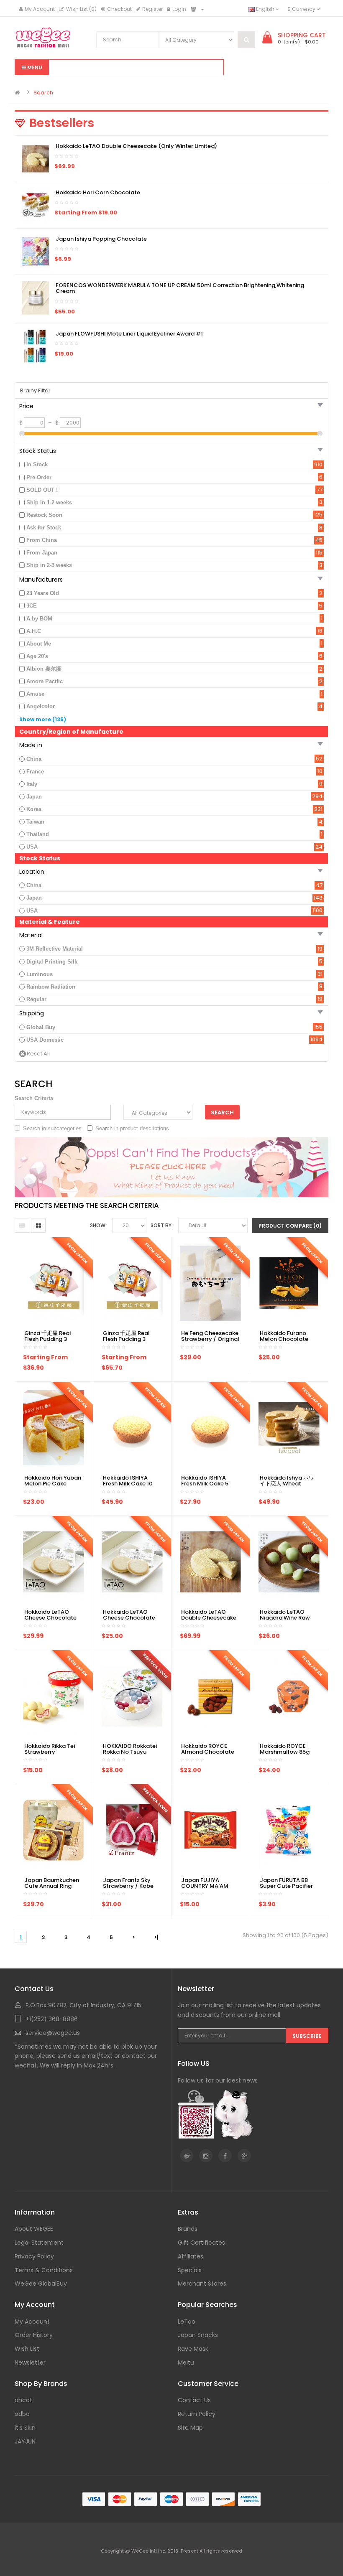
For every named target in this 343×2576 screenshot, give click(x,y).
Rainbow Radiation (51, 987)
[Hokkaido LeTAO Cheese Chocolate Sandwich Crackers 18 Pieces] (54, 1561)
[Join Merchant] (195, 9)
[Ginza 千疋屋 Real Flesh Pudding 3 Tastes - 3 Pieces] (54, 1283)
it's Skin (25, 2428)
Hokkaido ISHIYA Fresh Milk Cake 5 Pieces (205, 1484)
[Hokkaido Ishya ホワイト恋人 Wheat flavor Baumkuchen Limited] (289, 1427)
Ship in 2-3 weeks (49, 565)
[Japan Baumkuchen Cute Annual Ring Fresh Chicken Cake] (54, 1830)
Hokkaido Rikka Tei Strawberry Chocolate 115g (50, 1752)
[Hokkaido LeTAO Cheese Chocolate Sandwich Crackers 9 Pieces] (132, 1561)
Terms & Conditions (44, 2270)
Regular (36, 999)
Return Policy (197, 2414)
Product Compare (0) (290, 1226)
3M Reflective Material (55, 949)
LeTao (187, 2322)
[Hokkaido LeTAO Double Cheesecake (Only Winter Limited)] (36, 159)
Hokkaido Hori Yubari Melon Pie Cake (53, 1481)
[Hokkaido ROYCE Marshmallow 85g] (289, 1695)
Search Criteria (34, 1098)
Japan (34, 797)
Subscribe (307, 2036)
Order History (34, 2335)
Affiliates (191, 2256)
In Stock (37, 464)
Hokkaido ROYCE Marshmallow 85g (285, 1749)
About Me (39, 644)
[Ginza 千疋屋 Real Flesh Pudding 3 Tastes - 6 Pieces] (132, 1283)
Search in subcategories (52, 1128)
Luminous (40, 974)
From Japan (42, 553)
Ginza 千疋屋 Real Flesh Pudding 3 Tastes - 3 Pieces (48, 1339)
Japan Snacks (198, 2335)
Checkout (119, 9)
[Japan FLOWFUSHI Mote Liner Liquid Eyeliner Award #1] (36, 346)
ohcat (23, 2400)
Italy (32, 784)
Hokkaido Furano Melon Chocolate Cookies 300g (284, 1339)
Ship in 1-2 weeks (49, 502)
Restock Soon (44, 515)
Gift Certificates (201, 2243)
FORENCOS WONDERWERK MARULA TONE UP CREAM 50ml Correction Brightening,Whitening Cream (180, 288)
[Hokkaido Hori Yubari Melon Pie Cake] (54, 1427)
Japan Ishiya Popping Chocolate (101, 239)
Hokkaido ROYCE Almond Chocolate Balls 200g (208, 1752)
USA (32, 847)
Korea (34, 809)
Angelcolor (41, 706)
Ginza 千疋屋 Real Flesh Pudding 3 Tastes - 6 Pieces (126, 1339)
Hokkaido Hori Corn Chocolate (98, 192)
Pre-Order (39, 477)
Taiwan (35, 822)
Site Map (190, 2428)
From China (42, 540)
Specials (190, 2270)
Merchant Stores (202, 2284)
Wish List (27, 2349)
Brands (188, 2229)
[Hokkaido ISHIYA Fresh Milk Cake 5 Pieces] (210, 1427)
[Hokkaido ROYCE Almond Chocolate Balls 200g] (210, 1695)
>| (156, 1937)
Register (152, 9)
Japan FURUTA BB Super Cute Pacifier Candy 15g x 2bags (286, 1886)
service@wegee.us (53, 2033)
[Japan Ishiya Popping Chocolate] (36, 251)
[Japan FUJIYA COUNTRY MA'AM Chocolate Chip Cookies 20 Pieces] (210, 1830)
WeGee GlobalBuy (41, 2284)
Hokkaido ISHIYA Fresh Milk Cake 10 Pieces (128, 1484)
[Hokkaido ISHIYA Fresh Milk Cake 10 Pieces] (132, 1427)
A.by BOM (39, 619)
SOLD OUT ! (42, 490)
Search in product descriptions (132, 1128)
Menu (34, 67)
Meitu (186, 2362)
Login (179, 9)
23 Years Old (43, 593)
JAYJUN (25, 2441)
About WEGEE (34, 2229)
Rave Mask (193, 2349)
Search (43, 93)
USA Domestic (45, 1040)
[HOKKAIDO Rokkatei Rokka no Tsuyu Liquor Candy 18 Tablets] (132, 1695)
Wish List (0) (81, 9)
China (34, 759)
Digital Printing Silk (52, 962)
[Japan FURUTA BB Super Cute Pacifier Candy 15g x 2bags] (289, 1830)
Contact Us (194, 2400)
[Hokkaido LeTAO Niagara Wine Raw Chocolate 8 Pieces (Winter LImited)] (289, 1561)
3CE (32, 606)
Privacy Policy (34, 2256)
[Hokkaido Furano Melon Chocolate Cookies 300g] (289, 1283)
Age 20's (37, 656)
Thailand (38, 834)
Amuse (35, 694)
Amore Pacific (45, 681)
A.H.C (34, 631)
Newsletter (30, 2362)
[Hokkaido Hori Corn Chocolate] (36, 205)
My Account (40, 9)
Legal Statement (39, 2243)
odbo (22, 2414)
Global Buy (41, 1027)
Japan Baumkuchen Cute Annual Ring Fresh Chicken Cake (52, 1886)
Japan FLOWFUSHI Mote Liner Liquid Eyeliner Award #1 (129, 334)
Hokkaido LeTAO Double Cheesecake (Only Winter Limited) (136, 146)
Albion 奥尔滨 (44, 669)
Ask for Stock (44, 528)
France (35, 772)
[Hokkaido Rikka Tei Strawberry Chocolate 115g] (54, 1695)
